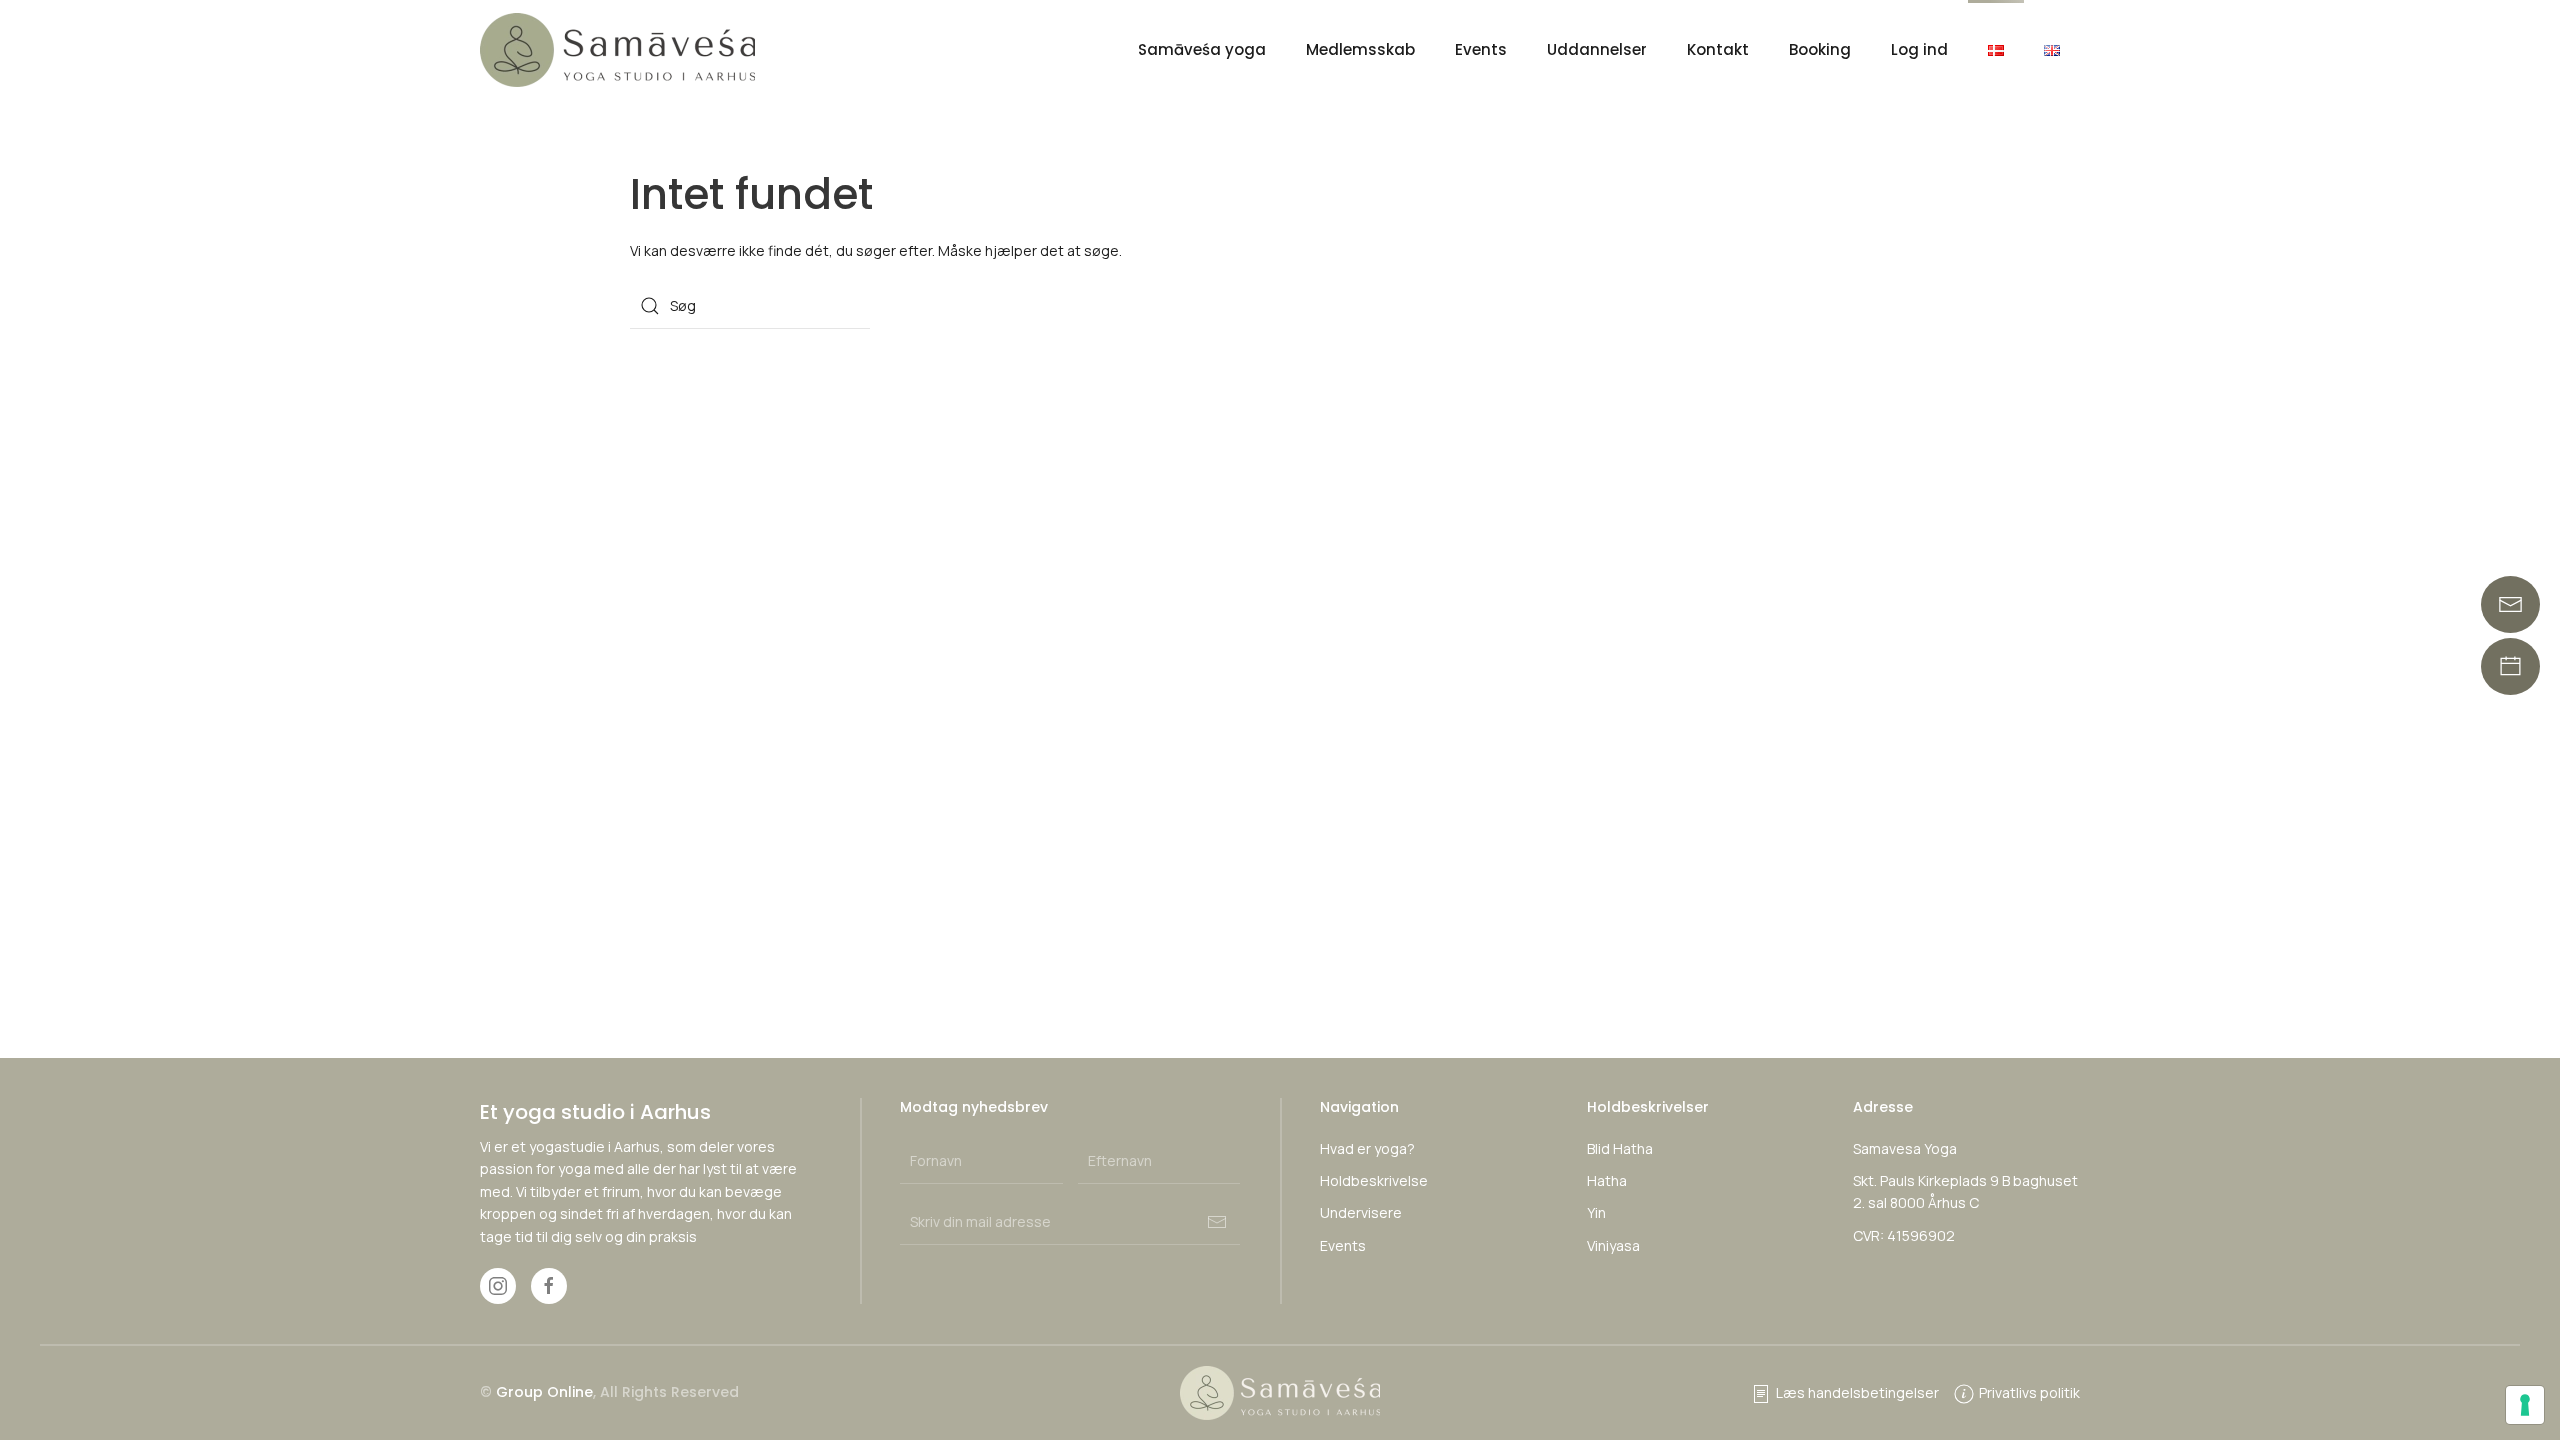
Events (1481, 49)
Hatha (1607, 1180)
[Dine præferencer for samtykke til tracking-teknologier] (2525, 1405)
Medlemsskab (1360, 49)
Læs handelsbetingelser (1857, 1392)
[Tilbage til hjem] (620, 50)
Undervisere (1361, 1212)
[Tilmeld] (1217, 1222)
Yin (1596, 1212)
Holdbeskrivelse (1374, 1180)
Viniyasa (1613, 1245)
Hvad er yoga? (1367, 1148)
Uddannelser (1597, 49)
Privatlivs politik (2029, 1392)
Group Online (544, 1392)
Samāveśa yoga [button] (1202, 49)
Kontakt (1718, 49)
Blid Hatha (1620, 1148)
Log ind (1919, 49)
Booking (1820, 49)
